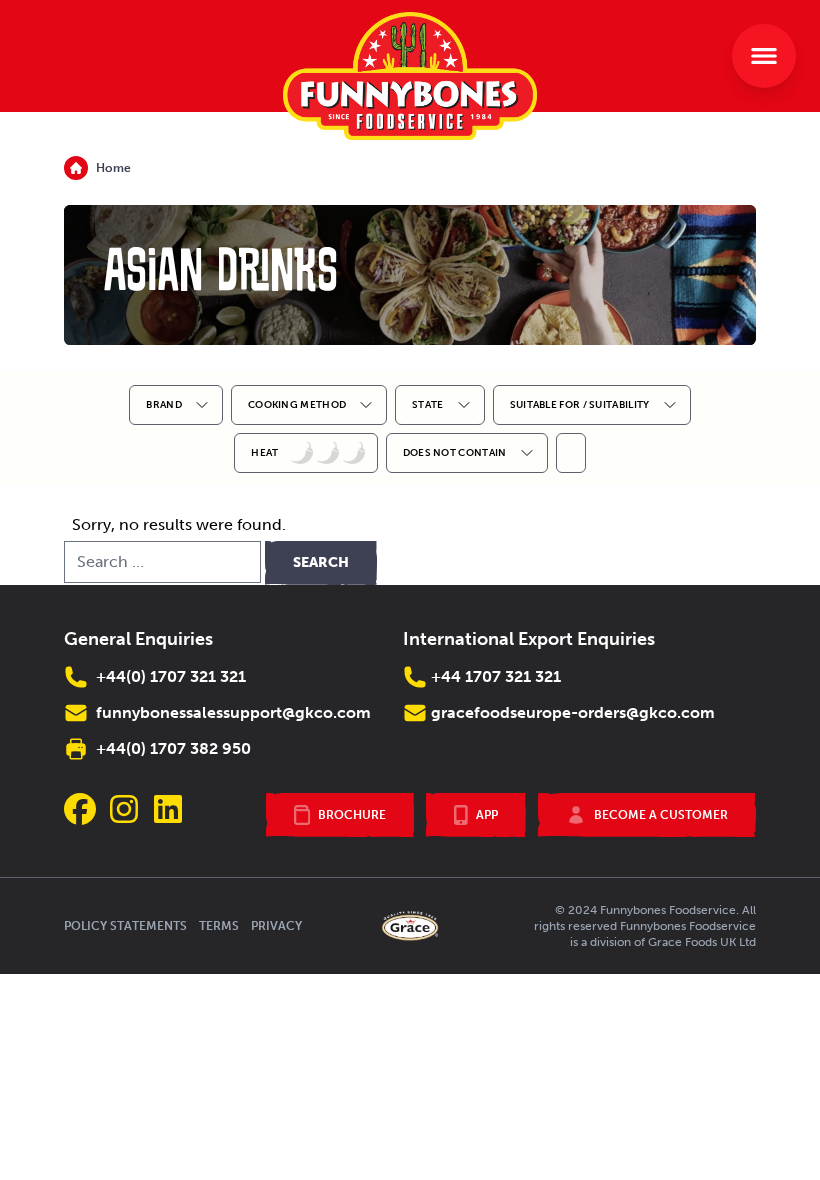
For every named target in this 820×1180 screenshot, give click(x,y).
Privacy (276, 926)
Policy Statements (125, 926)
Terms (219, 926)
